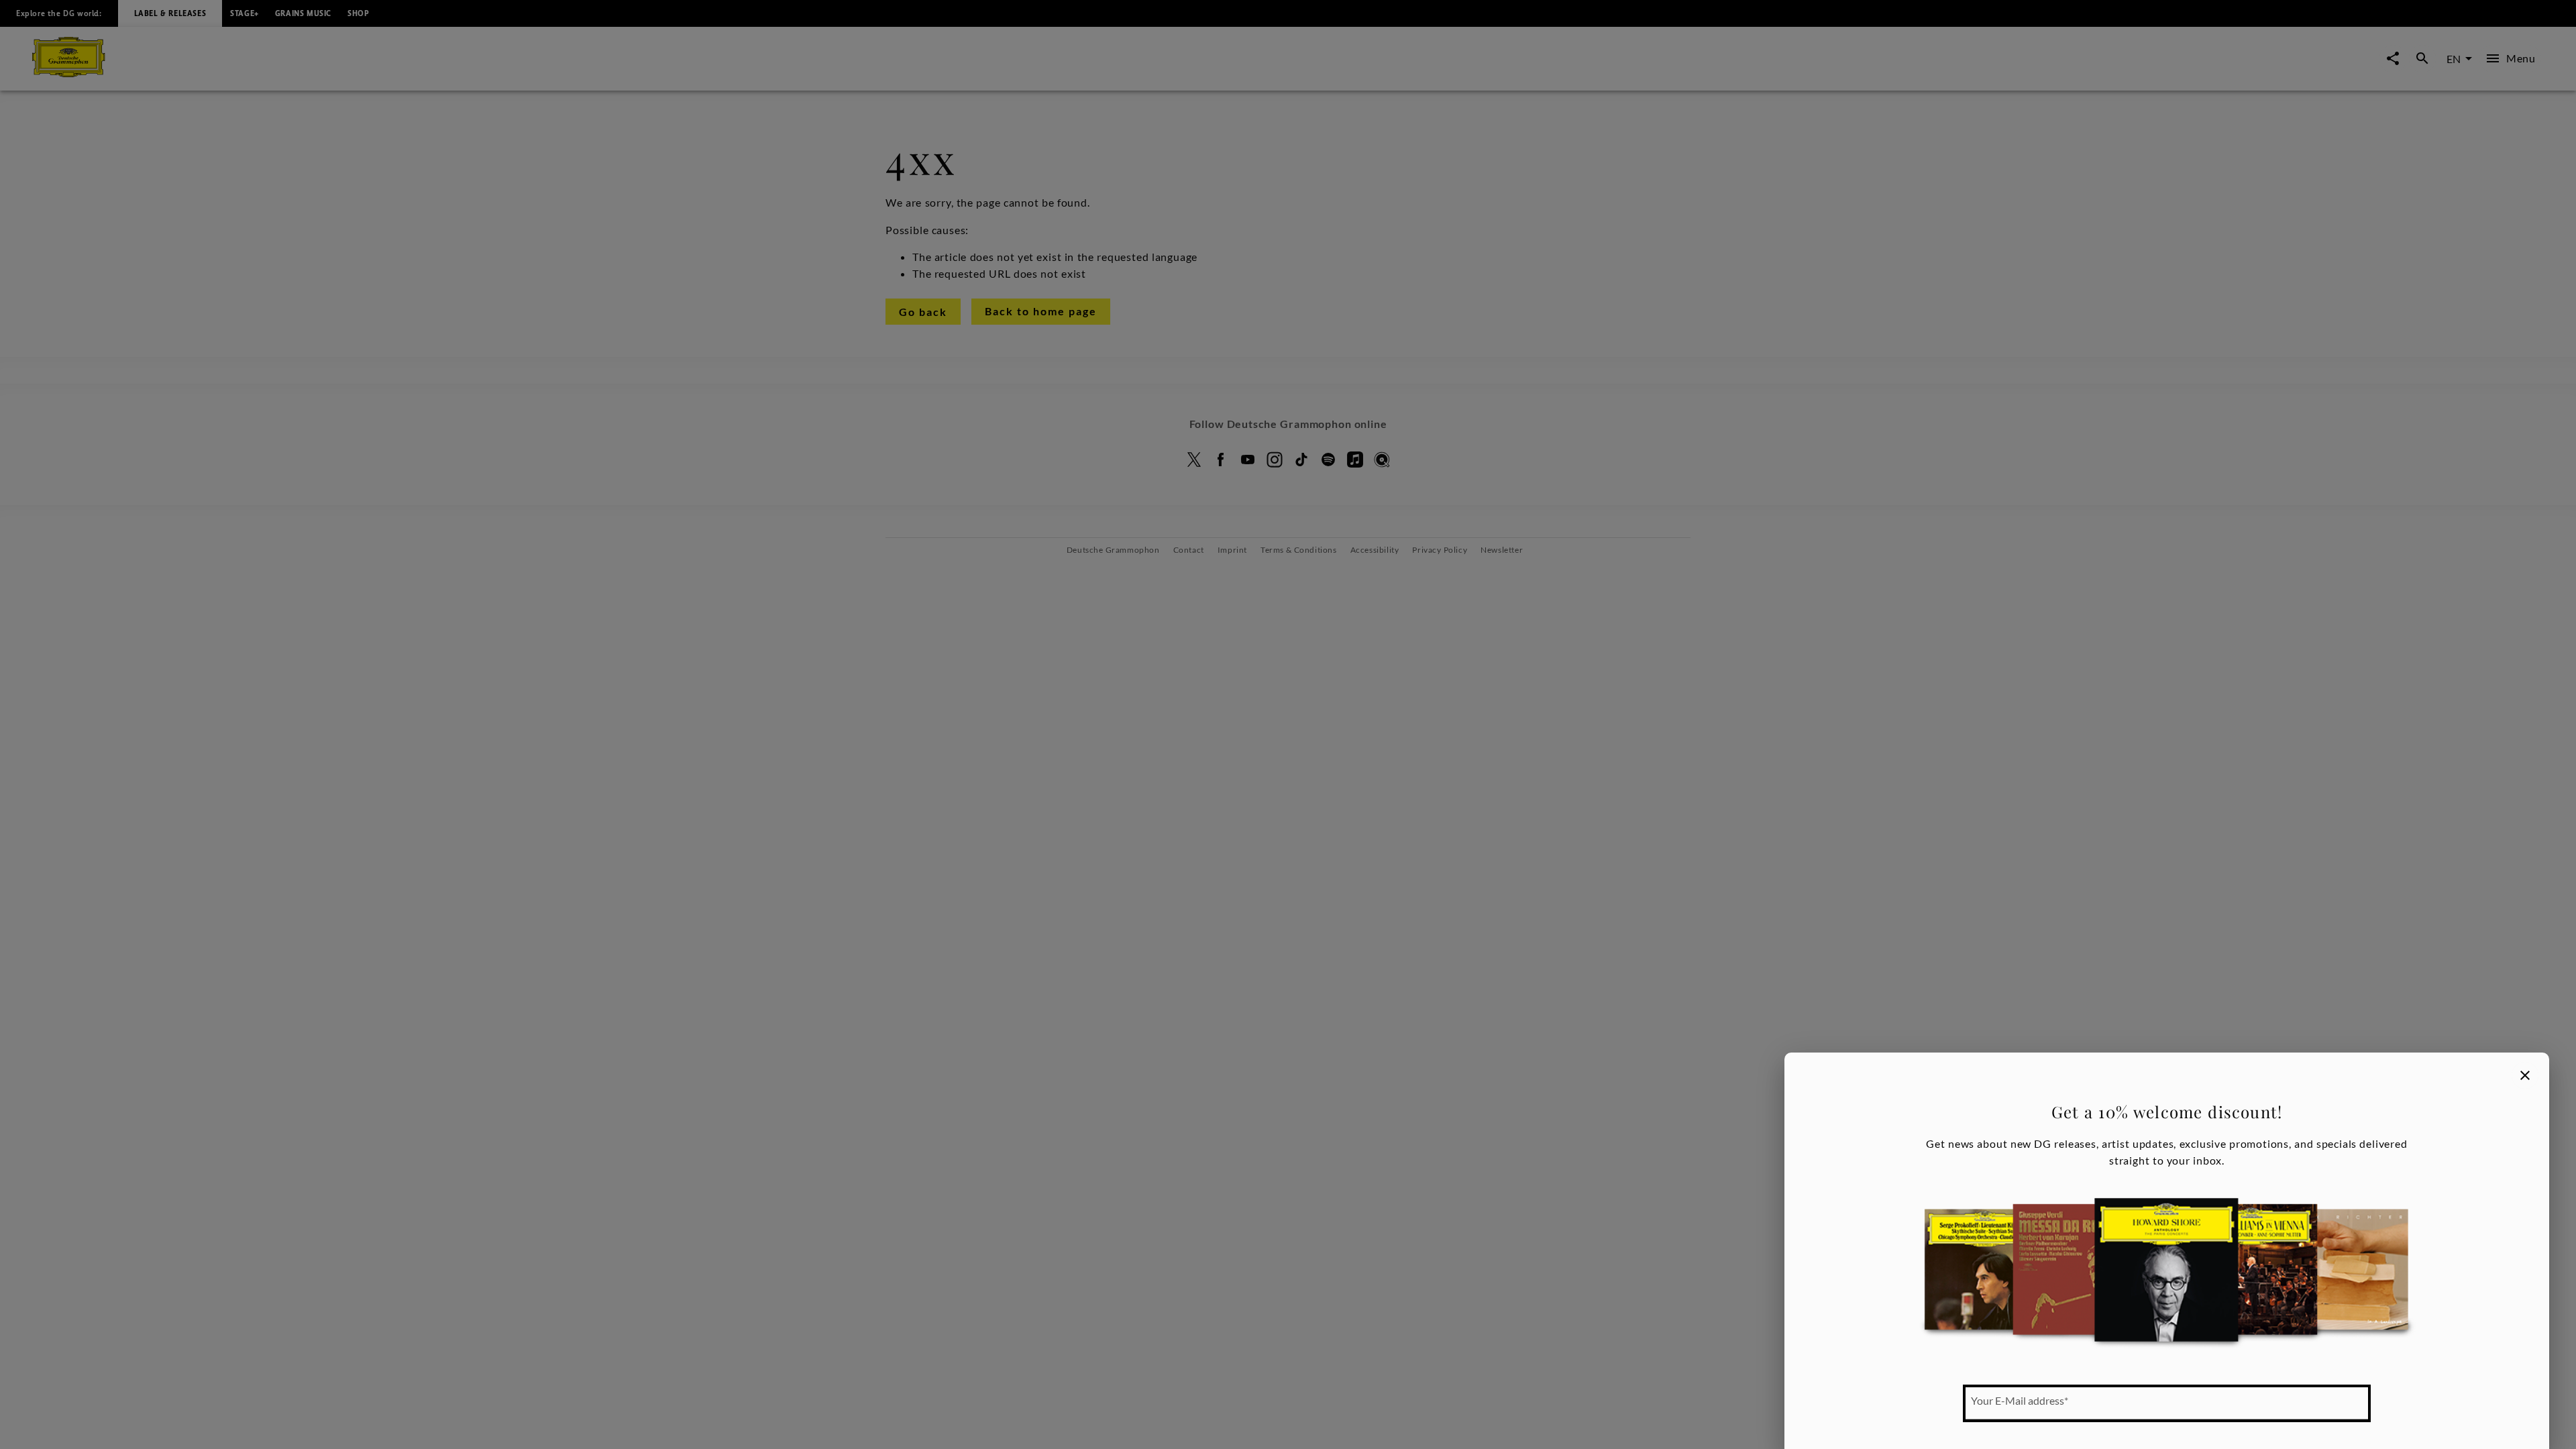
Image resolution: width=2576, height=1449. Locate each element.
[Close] (2525, 1075)
